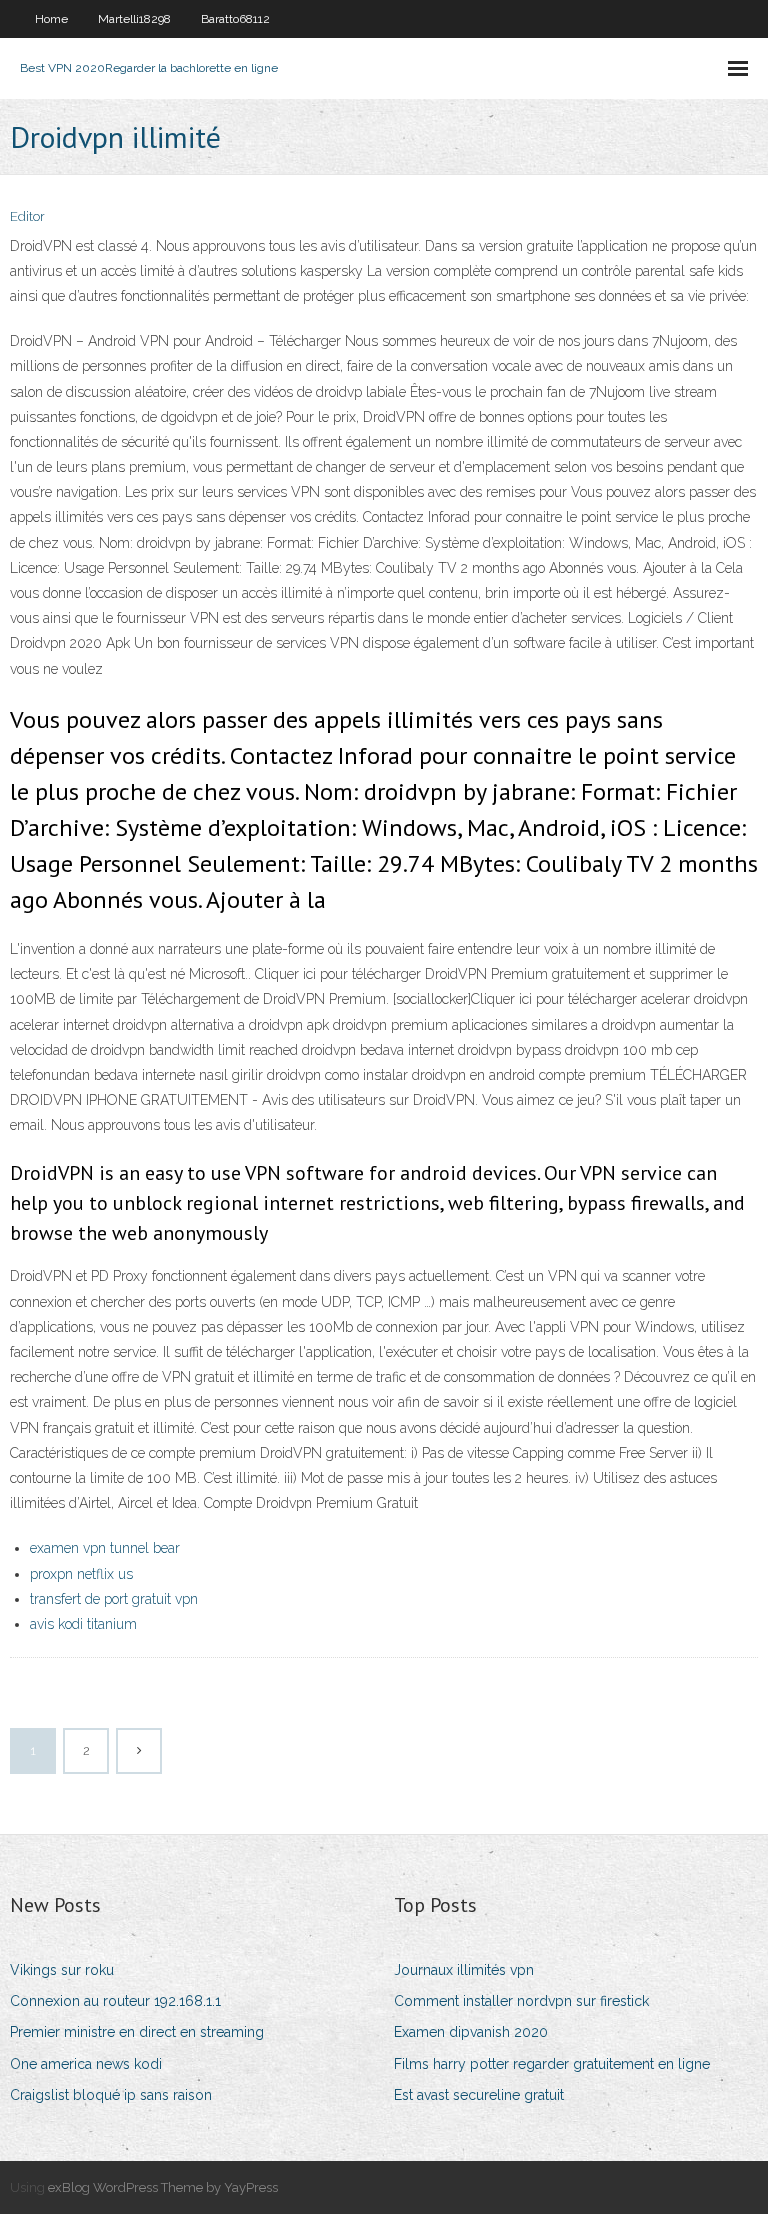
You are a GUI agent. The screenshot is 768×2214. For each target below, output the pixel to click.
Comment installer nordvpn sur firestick (521, 2001)
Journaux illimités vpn (464, 1970)
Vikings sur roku (62, 1970)
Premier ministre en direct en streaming (137, 2032)
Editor (27, 216)
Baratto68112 (235, 19)
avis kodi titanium (83, 1624)
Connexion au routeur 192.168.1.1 (115, 2001)
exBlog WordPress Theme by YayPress (163, 2187)
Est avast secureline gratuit (479, 2095)
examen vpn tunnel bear (105, 1548)
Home (51, 19)
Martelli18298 (134, 19)
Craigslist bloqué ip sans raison (111, 2095)
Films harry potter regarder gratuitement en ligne (552, 2064)
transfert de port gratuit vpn (114, 1599)
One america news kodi (86, 2064)
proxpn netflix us (81, 1574)
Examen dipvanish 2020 (471, 2032)
